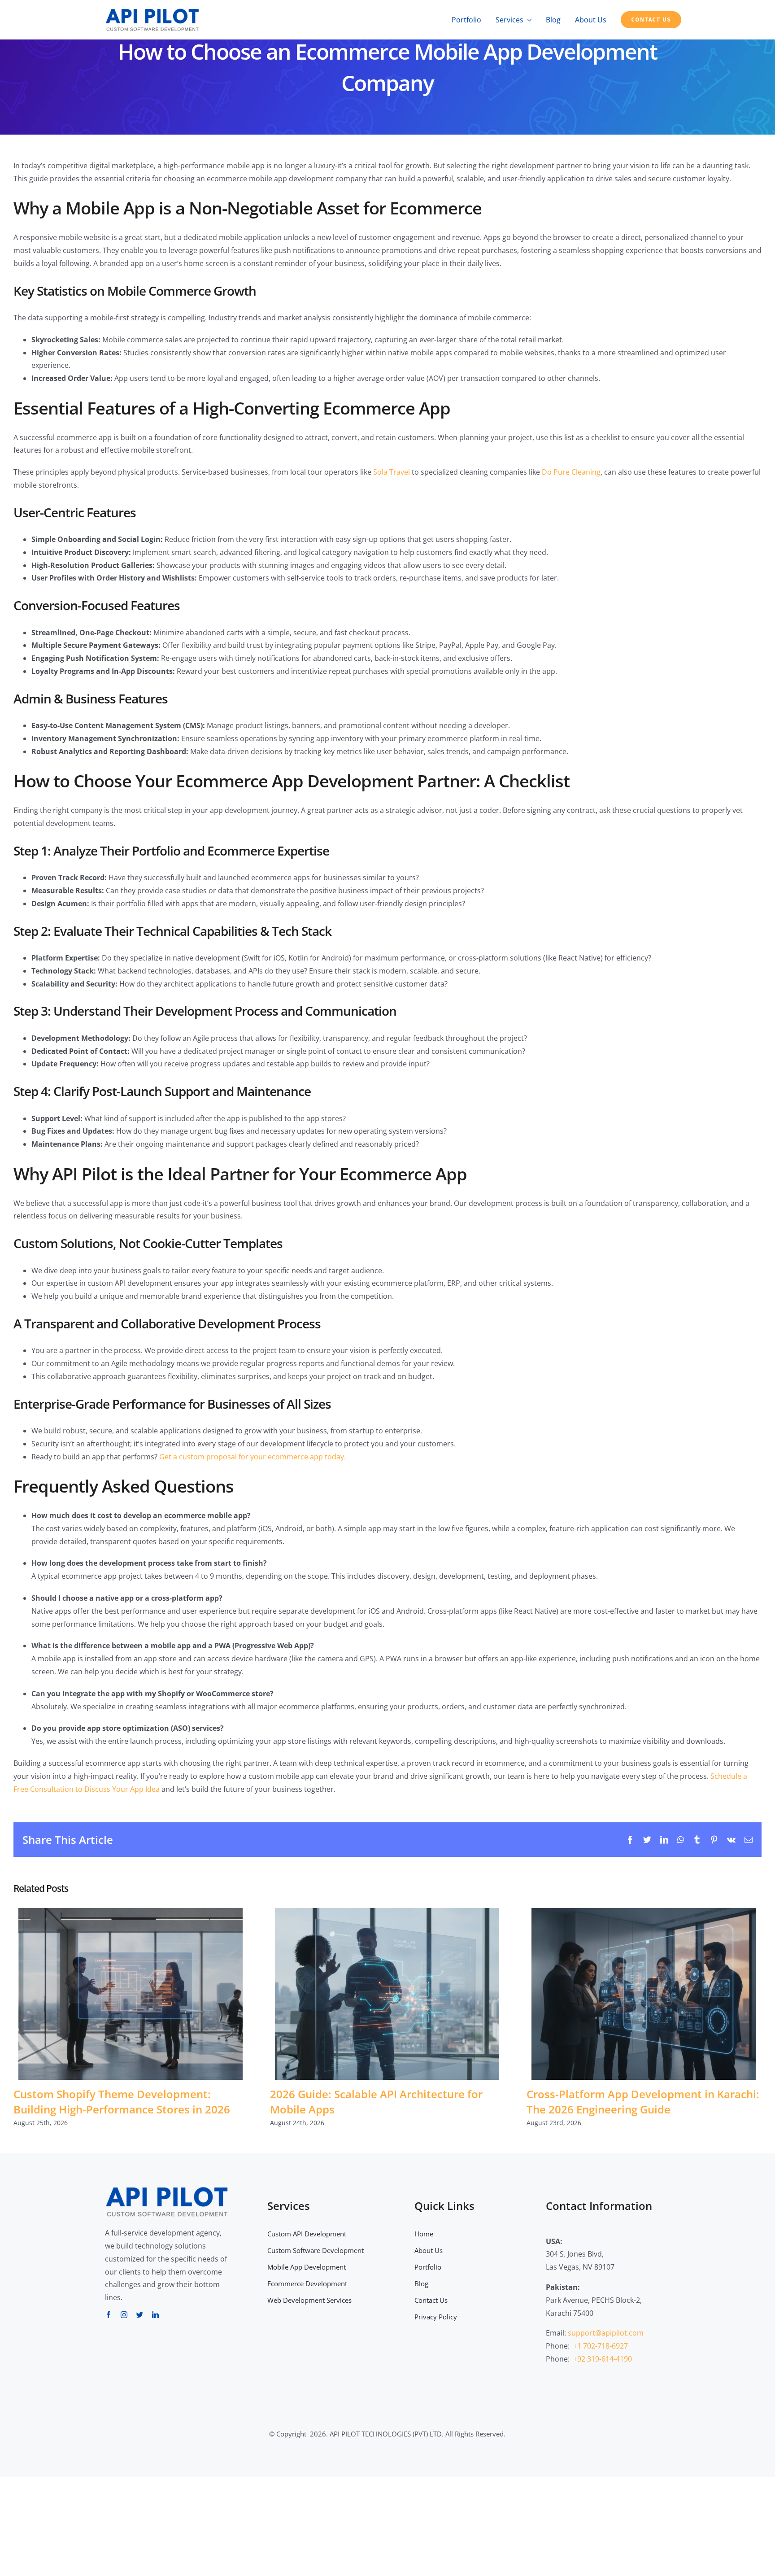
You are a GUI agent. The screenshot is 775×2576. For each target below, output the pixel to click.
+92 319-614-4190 (603, 2359)
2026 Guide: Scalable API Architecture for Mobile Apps (387, 1994)
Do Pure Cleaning (571, 472)
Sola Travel (392, 472)
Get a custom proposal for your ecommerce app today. (253, 1457)
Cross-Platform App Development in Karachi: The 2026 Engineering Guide (644, 1994)
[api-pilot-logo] (152, 10)
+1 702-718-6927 (601, 2346)
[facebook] (108, 2315)
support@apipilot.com (606, 2333)
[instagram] (124, 2315)
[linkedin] (155, 2315)
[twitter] (140, 2315)
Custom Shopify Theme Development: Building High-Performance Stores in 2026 (131, 1994)
